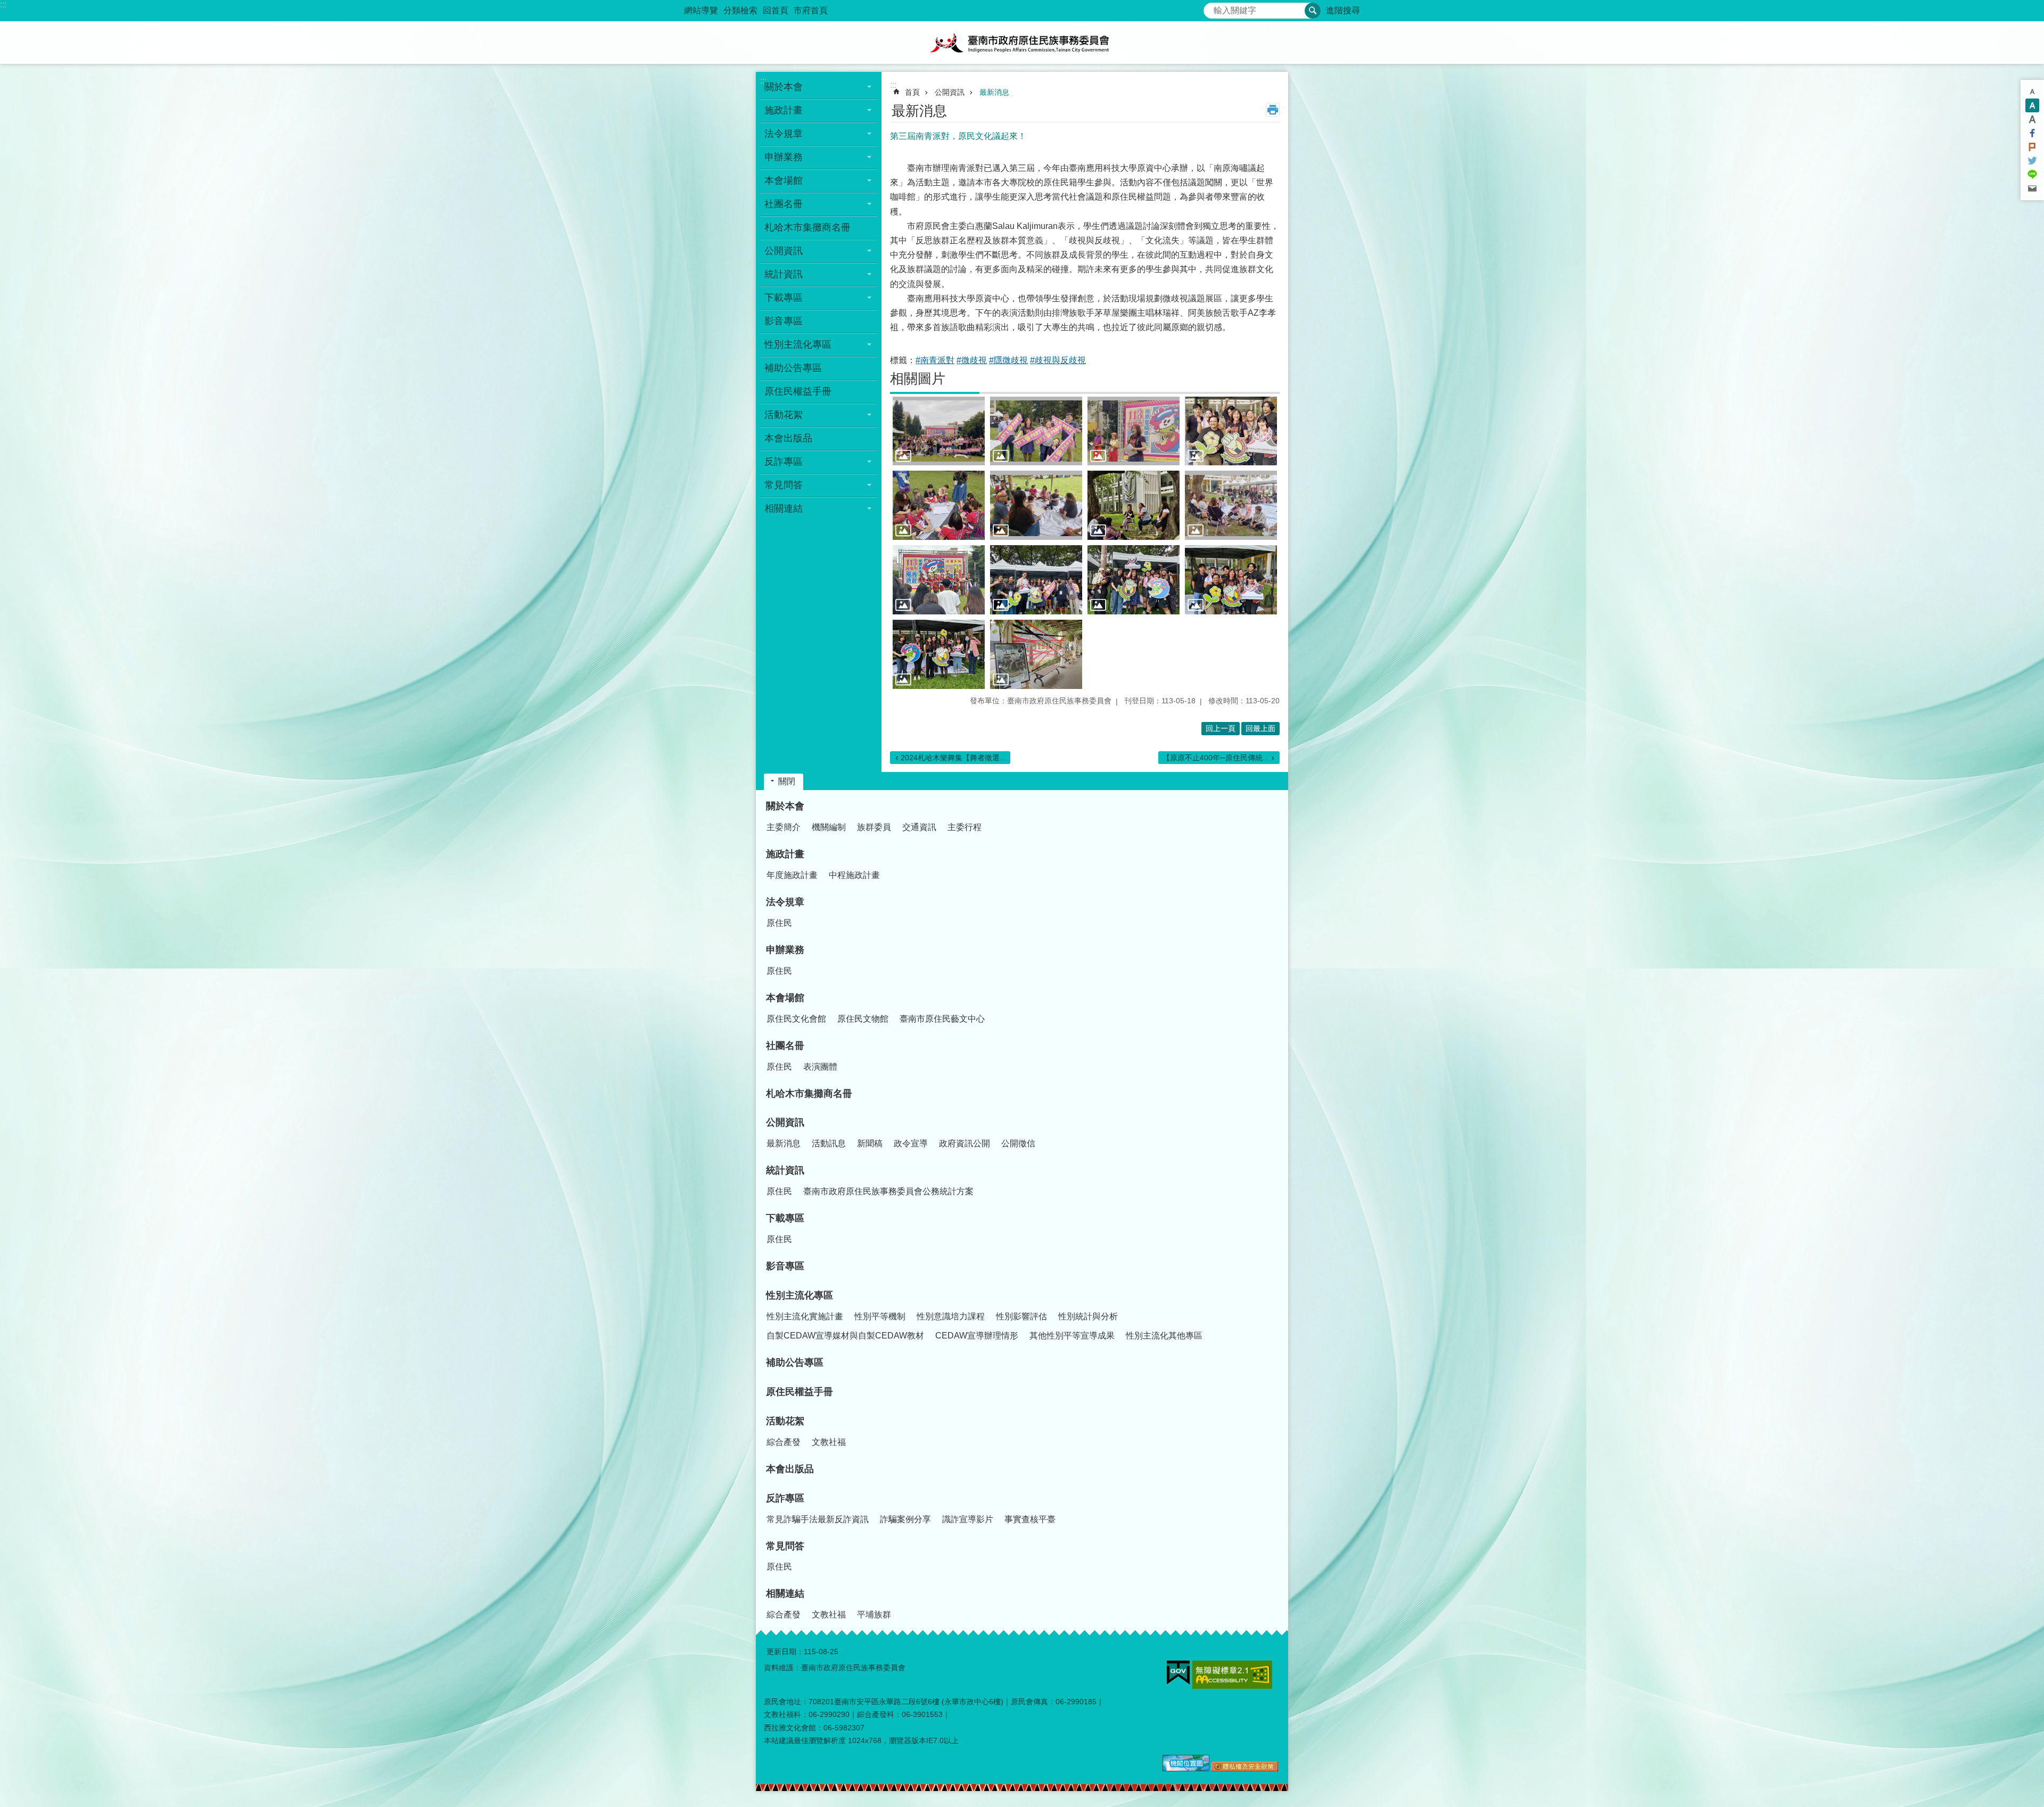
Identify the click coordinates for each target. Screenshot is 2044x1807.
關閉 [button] (787, 781)
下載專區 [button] (784, 298)
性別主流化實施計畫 (805, 1316)
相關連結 (785, 1594)
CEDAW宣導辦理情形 (977, 1336)
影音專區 (784, 321)
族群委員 (874, 827)
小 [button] (2032, 92)
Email (2032, 188)
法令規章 (785, 902)
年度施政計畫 (792, 875)
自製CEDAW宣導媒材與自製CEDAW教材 (845, 1336)
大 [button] (2032, 119)
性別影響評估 (1021, 1316)
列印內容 (1273, 110)
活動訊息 (829, 1143)
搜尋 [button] (1313, 11)
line (2032, 175)
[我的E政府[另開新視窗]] (1178, 1673)
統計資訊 (785, 1170)
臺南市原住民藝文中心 (942, 1019)
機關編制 (829, 827)
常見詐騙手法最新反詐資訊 (818, 1519)
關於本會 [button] (784, 87)
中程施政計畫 (854, 875)
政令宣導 (911, 1143)
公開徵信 (1018, 1143)
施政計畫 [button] (784, 110)
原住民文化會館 (796, 1019)
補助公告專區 (793, 368)
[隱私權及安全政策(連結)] (1245, 1769)
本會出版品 (788, 438)
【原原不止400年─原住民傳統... (1216, 758)
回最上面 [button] (1260, 728)
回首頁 (776, 10)
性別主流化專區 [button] (798, 344)
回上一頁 (1221, 728)
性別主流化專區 (800, 1295)
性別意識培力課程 (951, 1316)
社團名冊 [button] (784, 204)
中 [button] (2032, 105)
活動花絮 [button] (784, 415)
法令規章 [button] (784, 134)
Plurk (2032, 147)
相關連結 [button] (784, 508)
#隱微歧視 (1008, 360)
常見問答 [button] (784, 485)
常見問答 (785, 1546)
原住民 (779, 923)
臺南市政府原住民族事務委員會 (1022, 43)
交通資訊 (919, 827)
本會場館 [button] (784, 180)
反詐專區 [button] (784, 462)
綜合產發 (784, 1442)
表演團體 (820, 1067)
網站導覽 (701, 10)
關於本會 (785, 806)
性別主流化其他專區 (1164, 1336)
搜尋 (1212, 8)
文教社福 (829, 1442)
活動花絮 (785, 1421)
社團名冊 (785, 1046)
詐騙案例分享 (905, 1519)
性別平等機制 (880, 1316)
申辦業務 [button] (784, 157)
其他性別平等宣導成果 (1072, 1336)
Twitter (2032, 161)
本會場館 (785, 998)
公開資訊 (950, 92)
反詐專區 (785, 1498)
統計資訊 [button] (784, 274)
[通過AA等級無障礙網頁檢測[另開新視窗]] (1232, 1675)
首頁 (912, 92)
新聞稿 (870, 1143)
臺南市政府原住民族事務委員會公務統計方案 (888, 1191)
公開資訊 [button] (784, 251)
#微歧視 (972, 360)
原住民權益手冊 (798, 391)
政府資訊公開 (965, 1143)
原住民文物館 (863, 1019)
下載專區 (785, 1218)
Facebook (2032, 133)
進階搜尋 (1343, 10)
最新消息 (994, 92)
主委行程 (965, 827)
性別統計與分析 (1088, 1316)
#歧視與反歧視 (1058, 360)
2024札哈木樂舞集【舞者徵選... (953, 758)
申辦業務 (785, 950)
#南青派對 (935, 360)
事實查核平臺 (1030, 1519)
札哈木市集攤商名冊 (807, 227)
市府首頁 (811, 10)
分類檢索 (740, 10)
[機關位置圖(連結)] (1186, 1769)
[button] (939, 431)
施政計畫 (785, 854)
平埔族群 (874, 1615)
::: (3, 5)
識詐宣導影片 (968, 1519)
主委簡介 (784, 827)
